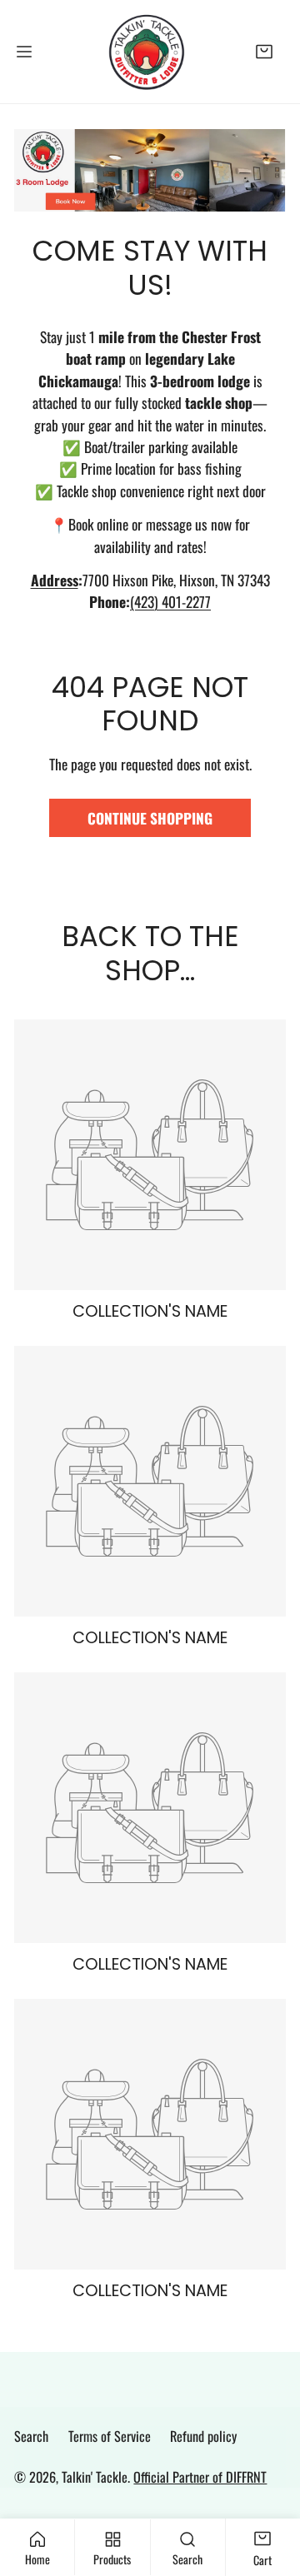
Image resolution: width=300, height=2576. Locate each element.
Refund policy (203, 2436)
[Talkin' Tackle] (150, 52)
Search (31, 2436)
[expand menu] (24, 52)
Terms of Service (110, 2436)
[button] (265, 51)
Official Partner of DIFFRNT (200, 2477)
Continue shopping (150, 818)
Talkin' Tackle (95, 2477)
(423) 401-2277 (170, 601)
